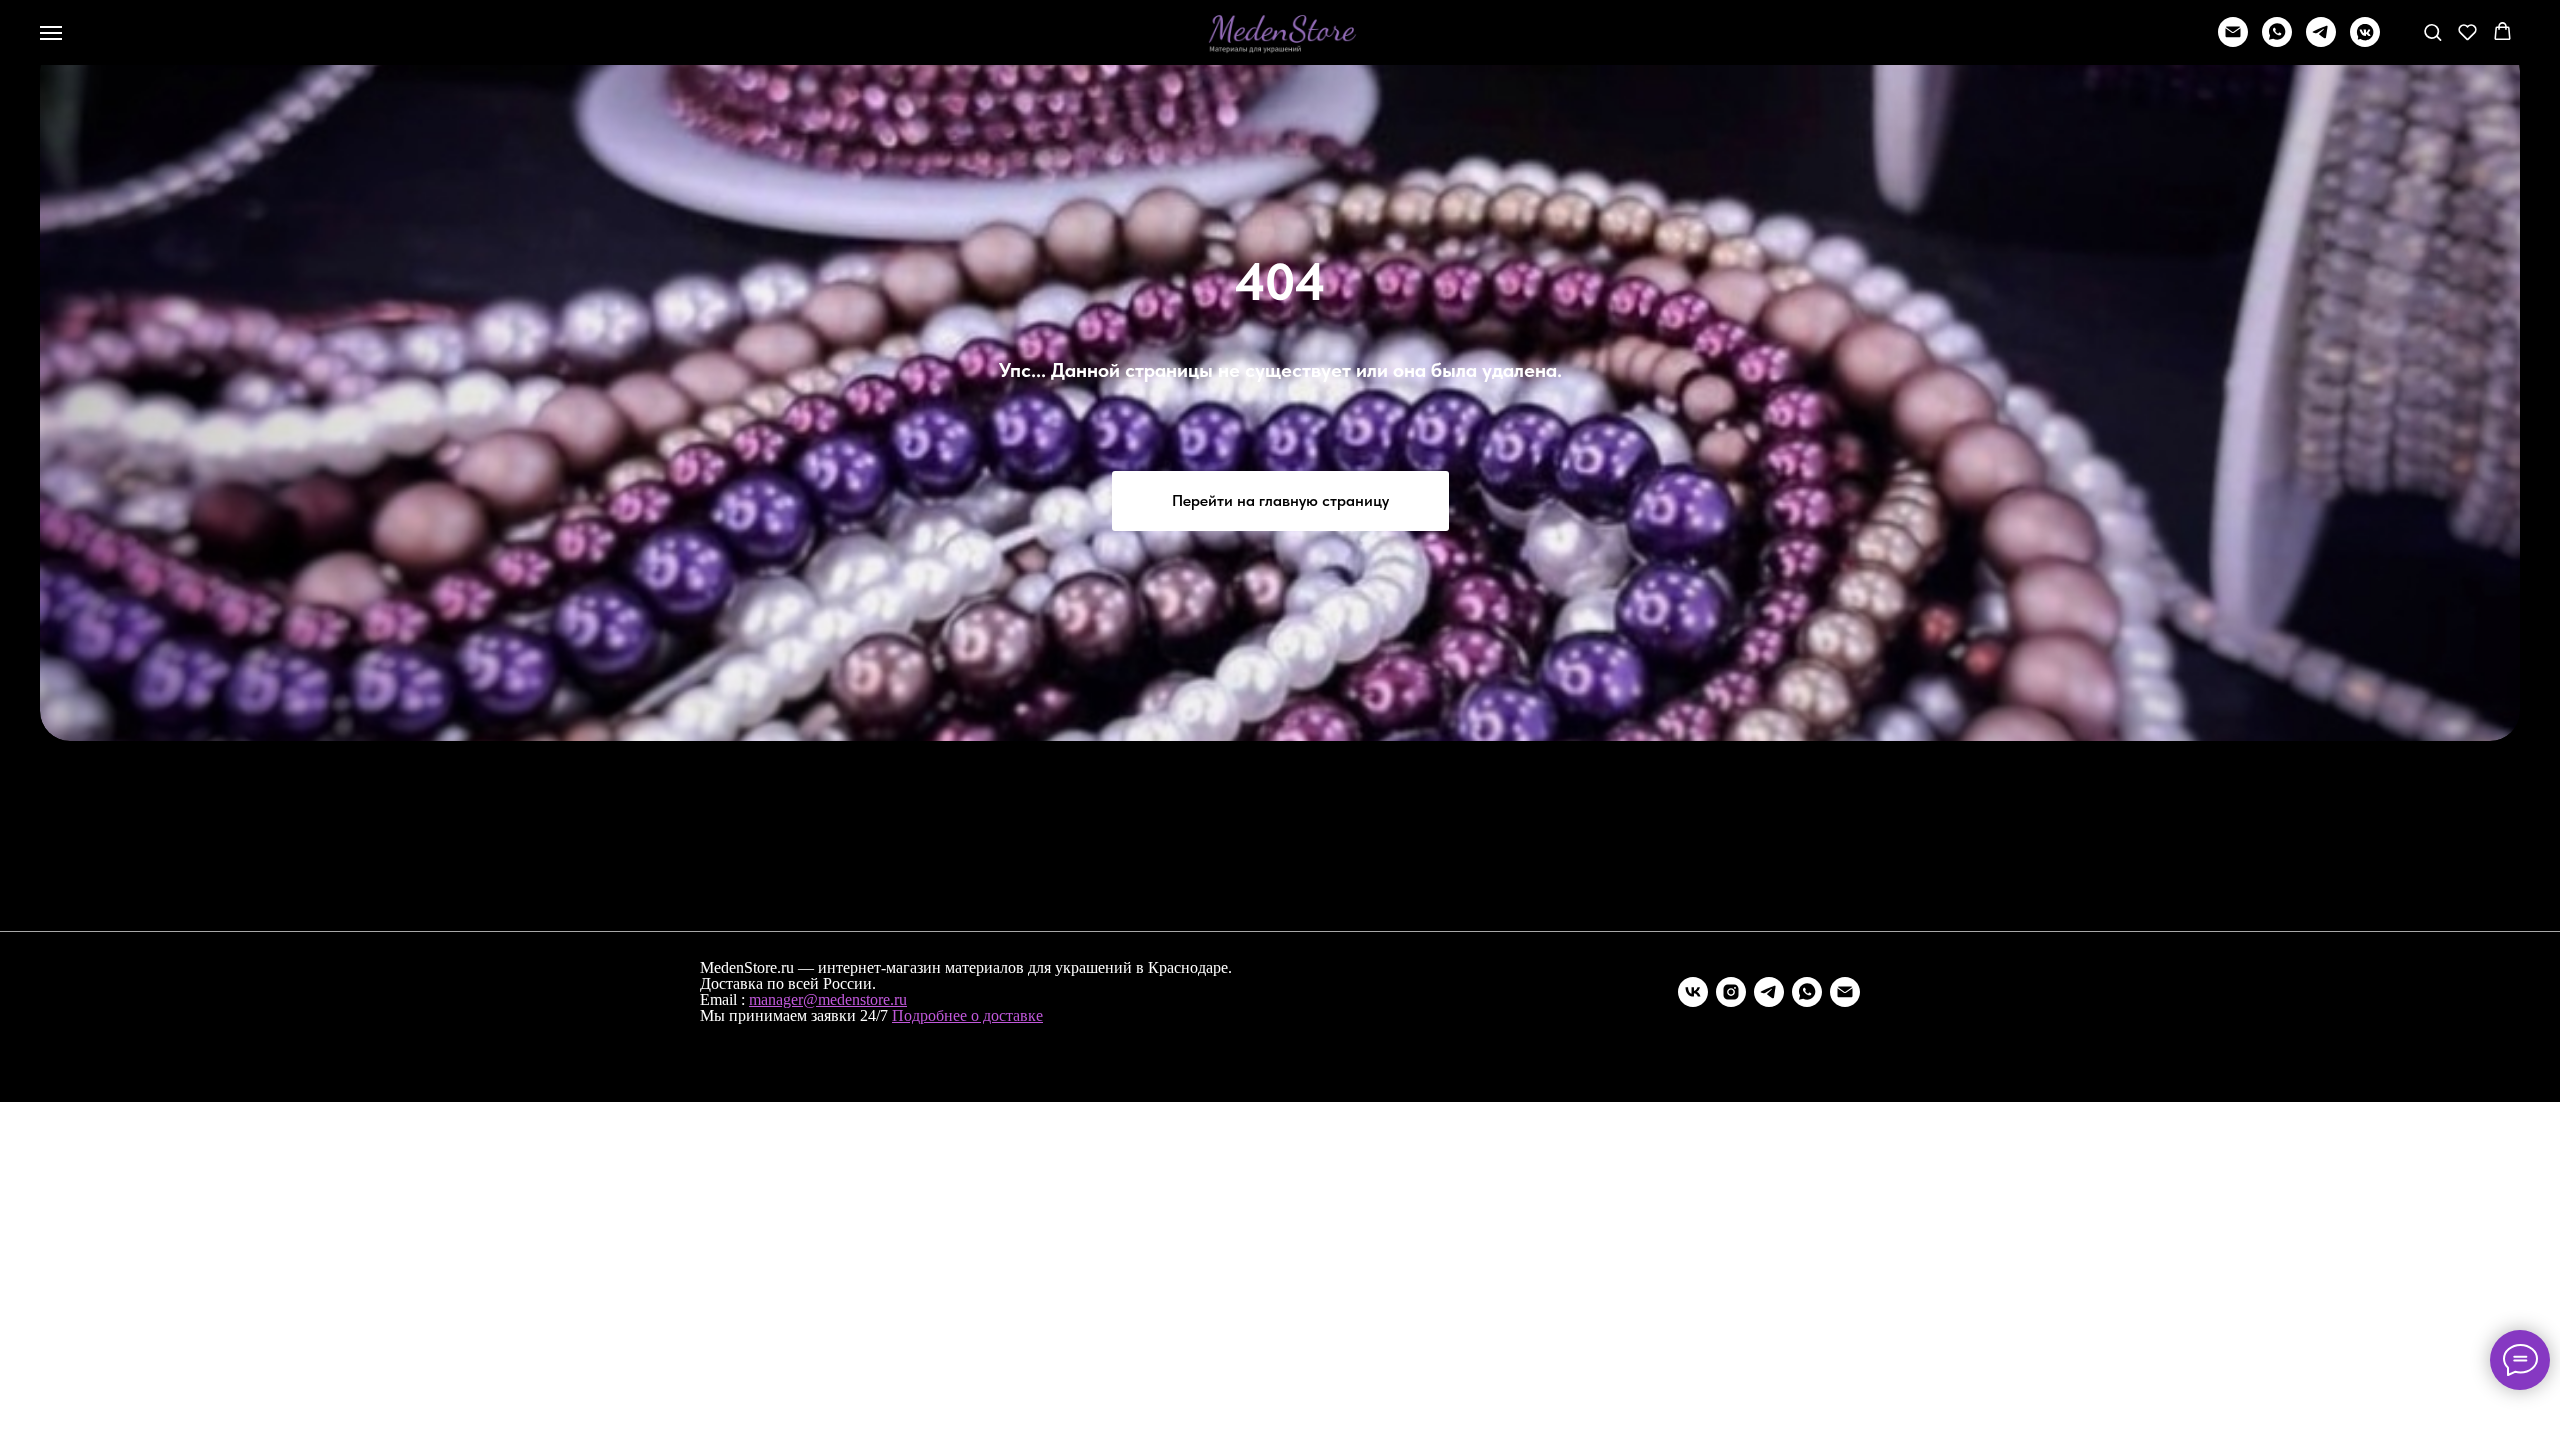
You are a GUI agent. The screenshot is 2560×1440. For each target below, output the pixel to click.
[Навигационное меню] (51, 33)
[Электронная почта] (1845, 992)
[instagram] (1731, 992)
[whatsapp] (2277, 41)
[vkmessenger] (2365, 41)
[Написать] (2233, 41)
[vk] (1693, 992)
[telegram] (2321, 41)
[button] (2432, 31)
